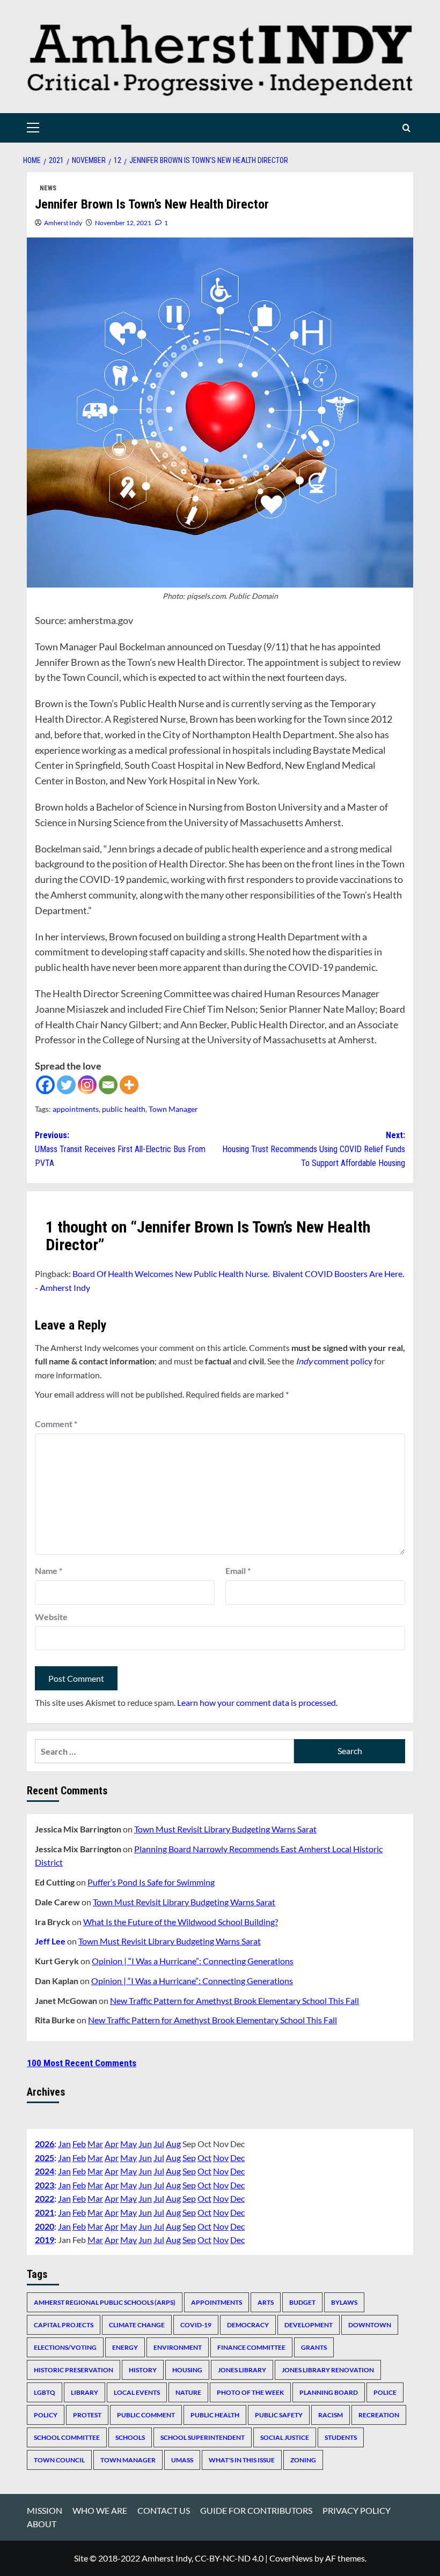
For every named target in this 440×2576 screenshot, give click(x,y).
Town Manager (173, 1109)
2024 (45, 2171)
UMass (182, 2460)
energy (125, 2347)
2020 (45, 2226)
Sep (189, 2158)
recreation (379, 2415)
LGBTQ (45, 2392)
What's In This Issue (242, 2460)
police (385, 2392)
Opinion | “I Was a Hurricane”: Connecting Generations (193, 1961)
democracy (248, 2325)
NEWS (48, 188)
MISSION (45, 2510)
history (143, 2370)
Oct (204, 2158)
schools (130, 2437)
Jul (159, 2144)
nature (188, 2392)
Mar (95, 2144)
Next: (314, 1149)
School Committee (67, 2437)
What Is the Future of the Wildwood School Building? (181, 1922)
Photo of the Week (250, 2392)
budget (302, 2302)
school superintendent (203, 2437)
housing (187, 2370)
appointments (76, 1109)
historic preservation (74, 2370)
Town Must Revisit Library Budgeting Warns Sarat (225, 1829)
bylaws (344, 2302)
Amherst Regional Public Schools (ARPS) (105, 2302)
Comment (56, 1424)
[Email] (108, 1085)
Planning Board (329, 2392)
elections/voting (65, 2347)
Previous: (120, 1149)
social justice (285, 2437)
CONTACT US (164, 2510)
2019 (45, 2240)
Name (49, 1571)
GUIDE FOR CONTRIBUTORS (256, 2510)
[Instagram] (87, 1085)
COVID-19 (196, 2325)
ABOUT (42, 2524)
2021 (45, 2212)
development (309, 2325)
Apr (112, 2144)
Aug (173, 2144)
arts (266, 2302)
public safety (279, 2415)
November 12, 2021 (123, 223)
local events (137, 2392)
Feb (79, 2144)
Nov (221, 2158)
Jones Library (242, 2370)
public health (124, 1109)
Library (85, 2392)
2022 (45, 2198)
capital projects (64, 2325)
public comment (146, 2415)
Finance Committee (251, 2347)
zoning (303, 2460)
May (129, 2144)
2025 (45, 2158)
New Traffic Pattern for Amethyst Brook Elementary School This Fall (234, 2000)
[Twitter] (66, 1085)
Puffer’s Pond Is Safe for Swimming (151, 1882)
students (341, 2437)
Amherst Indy (63, 223)
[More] (129, 1085)
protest (87, 2415)
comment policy (334, 1361)
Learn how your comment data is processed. (257, 1702)
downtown (370, 2325)
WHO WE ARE (100, 2510)
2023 (45, 2185)
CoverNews (291, 2558)
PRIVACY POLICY (357, 2510)
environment (178, 2347)
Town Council (59, 2460)
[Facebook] (45, 1085)
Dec (237, 2158)
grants (314, 2347)
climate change (137, 2325)
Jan (64, 2144)
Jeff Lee (50, 1941)
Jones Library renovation (328, 2370)
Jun (145, 2144)
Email (238, 1571)
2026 (45, 2144)
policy (46, 2415)
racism (331, 2415)
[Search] (406, 128)
